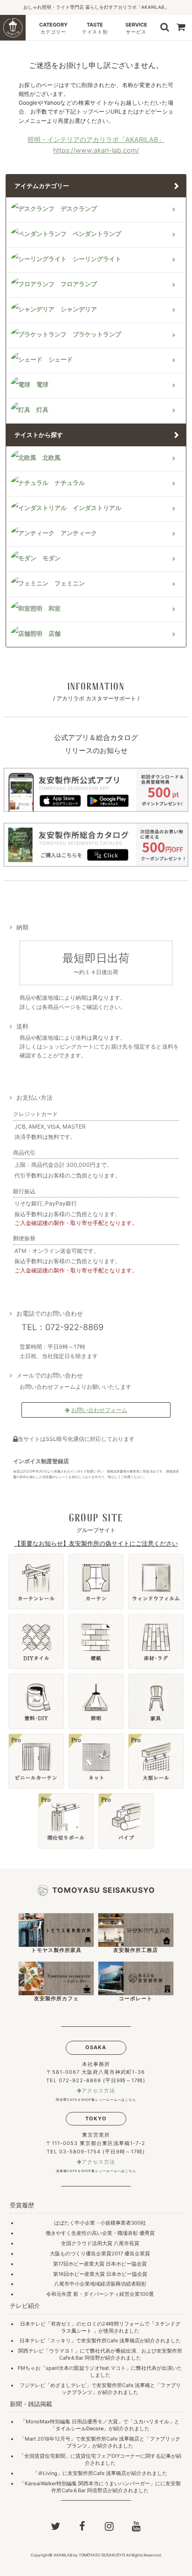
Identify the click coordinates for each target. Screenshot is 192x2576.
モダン (51, 558)
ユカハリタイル (151, 2421)
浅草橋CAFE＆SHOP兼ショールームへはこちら (96, 2171)
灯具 (42, 410)
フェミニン (70, 583)
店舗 (55, 634)
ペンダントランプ (97, 234)
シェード (61, 360)
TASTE (95, 28)
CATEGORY (53, 28)
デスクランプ (79, 209)
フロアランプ (79, 284)
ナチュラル (70, 483)
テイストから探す (39, 435)
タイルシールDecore (79, 2428)
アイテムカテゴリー (42, 186)
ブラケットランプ (97, 334)
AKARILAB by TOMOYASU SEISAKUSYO (89, 2555)
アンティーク (79, 533)
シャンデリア (79, 309)
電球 (42, 385)
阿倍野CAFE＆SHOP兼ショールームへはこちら (96, 2100)
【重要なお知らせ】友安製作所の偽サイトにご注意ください (96, 1543)
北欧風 (51, 458)
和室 (55, 609)
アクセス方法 (98, 2091)
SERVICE (136, 28)
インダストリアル (97, 508)
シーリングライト (97, 259)
